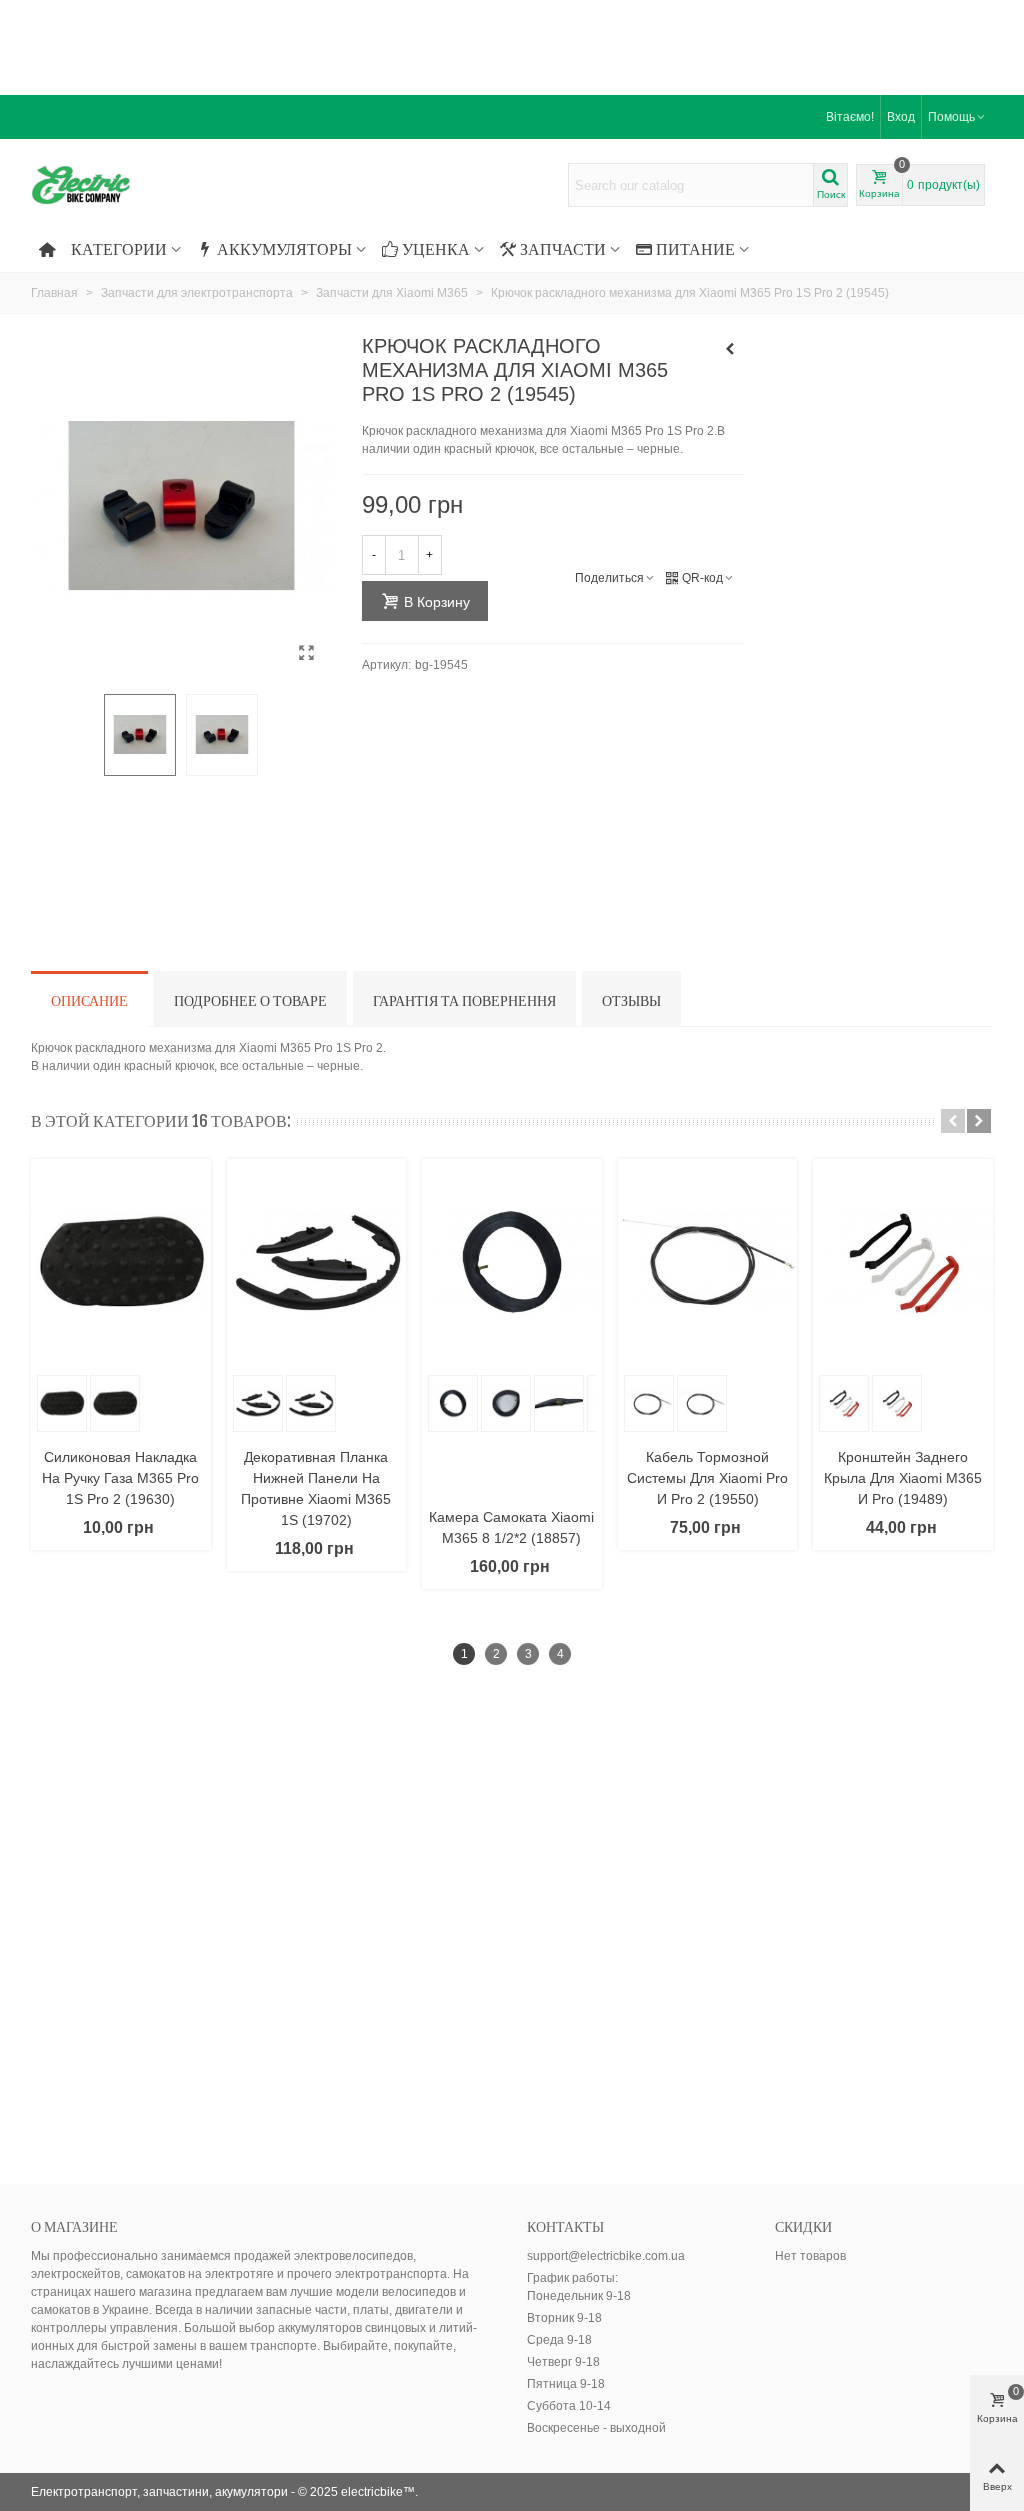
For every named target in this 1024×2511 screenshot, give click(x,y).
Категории (119, 249)
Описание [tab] (89, 1000)
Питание (695, 249)
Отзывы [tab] (631, 1000)
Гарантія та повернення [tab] (464, 1000)
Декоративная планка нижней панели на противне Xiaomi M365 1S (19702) (316, 1488)
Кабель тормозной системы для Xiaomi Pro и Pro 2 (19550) (707, 1478)
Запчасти (563, 249)
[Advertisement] (512, 45)
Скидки (803, 2226)
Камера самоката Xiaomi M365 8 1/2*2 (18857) (511, 1527)
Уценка (436, 249)
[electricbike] (141, 185)
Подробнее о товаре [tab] (250, 1000)
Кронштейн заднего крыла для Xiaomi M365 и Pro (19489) (903, 1478)
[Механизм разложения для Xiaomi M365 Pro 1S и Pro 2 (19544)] (730, 349)
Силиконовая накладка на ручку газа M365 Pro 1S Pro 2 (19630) (120, 1478)
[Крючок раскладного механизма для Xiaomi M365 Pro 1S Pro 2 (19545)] (307, 653)
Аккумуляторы (284, 249)
